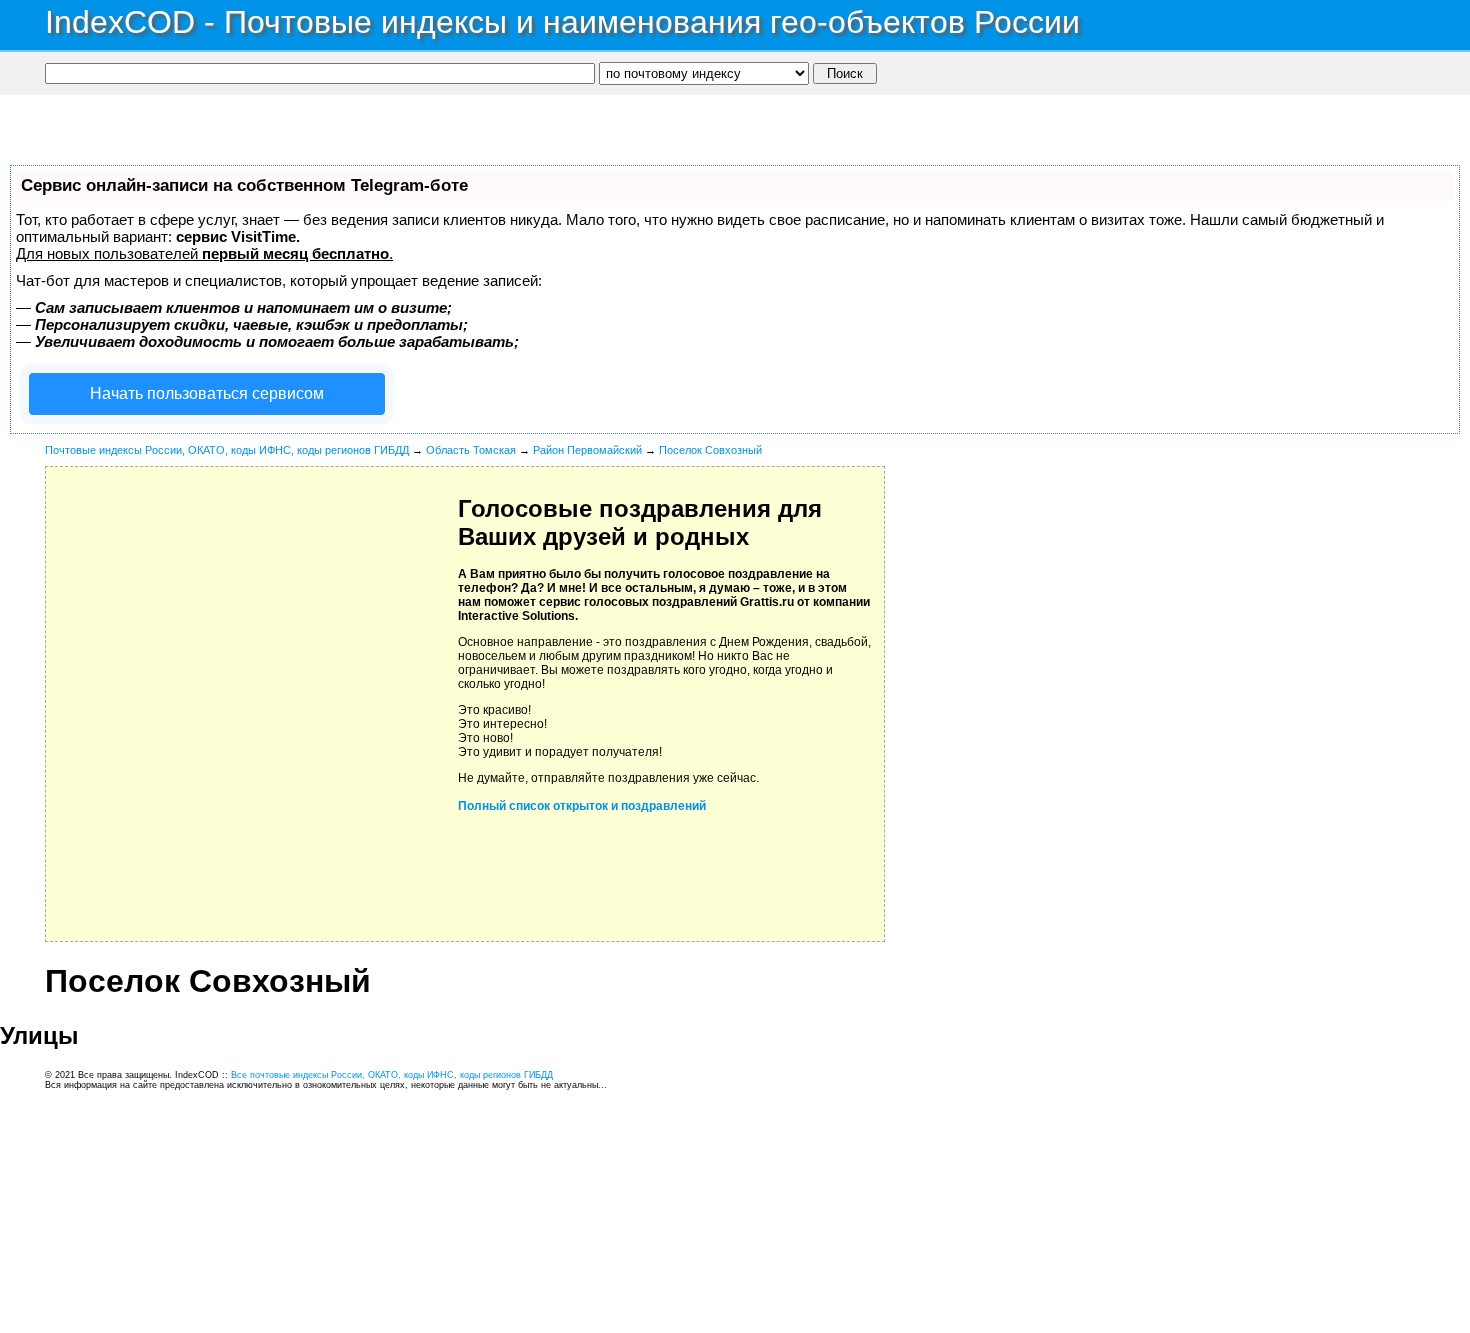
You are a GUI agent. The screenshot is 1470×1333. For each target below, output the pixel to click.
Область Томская (471, 450)
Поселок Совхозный (710, 450)
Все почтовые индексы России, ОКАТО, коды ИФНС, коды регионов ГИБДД (392, 1075)
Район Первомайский (587, 450)
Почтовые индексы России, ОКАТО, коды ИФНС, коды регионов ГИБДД (227, 450)
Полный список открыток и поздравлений (582, 806)
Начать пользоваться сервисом (207, 393)
